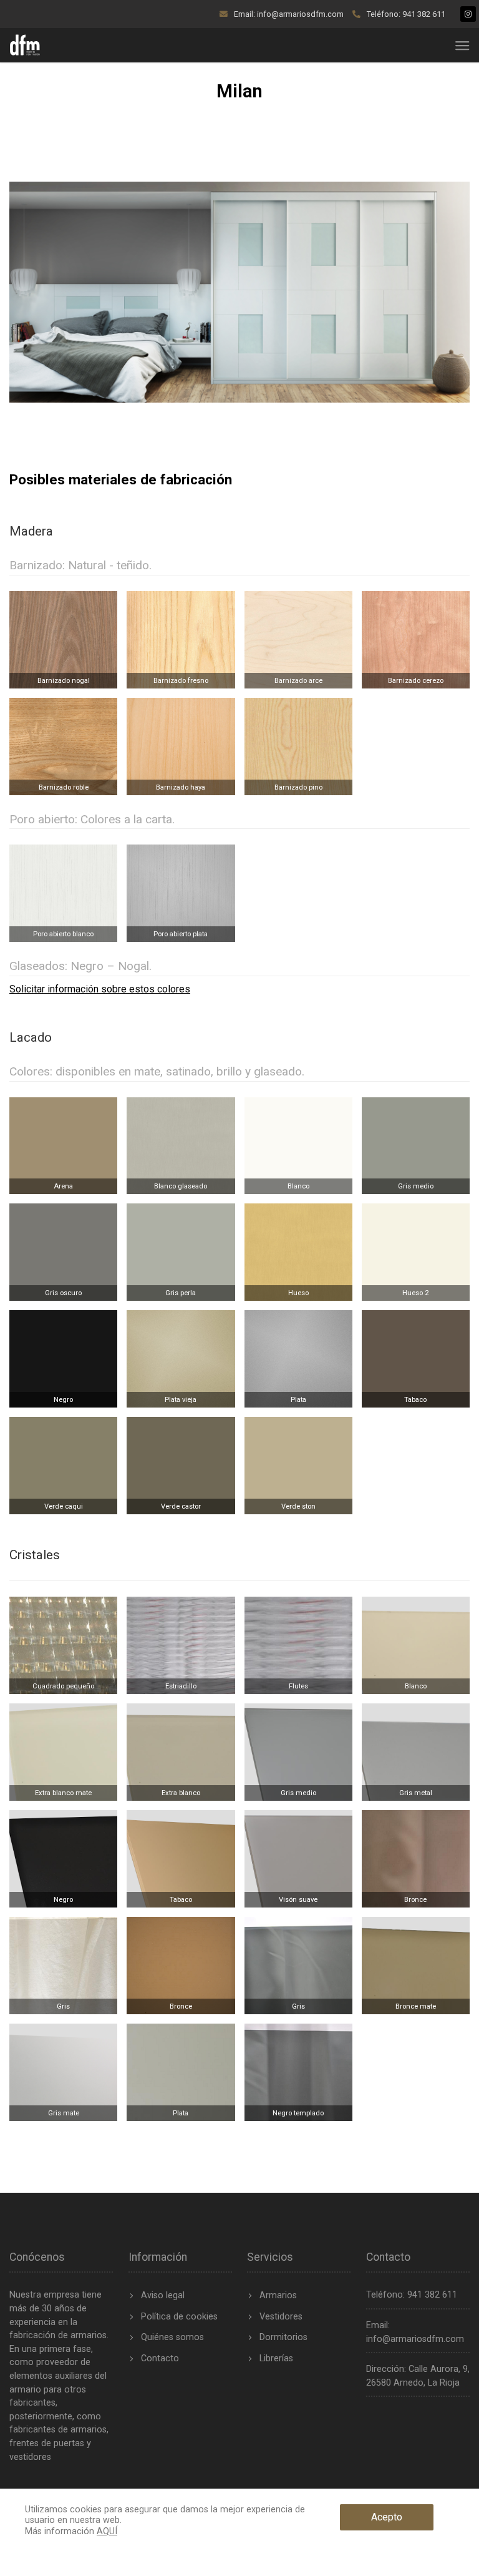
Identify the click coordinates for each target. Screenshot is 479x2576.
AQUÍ (107, 2531)
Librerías (276, 2358)
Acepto (387, 2517)
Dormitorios (283, 2337)
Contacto (160, 2358)
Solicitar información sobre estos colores (100, 989)
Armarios (278, 2295)
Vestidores (281, 2317)
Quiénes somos (172, 2337)
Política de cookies (179, 2317)
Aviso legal (163, 2295)
